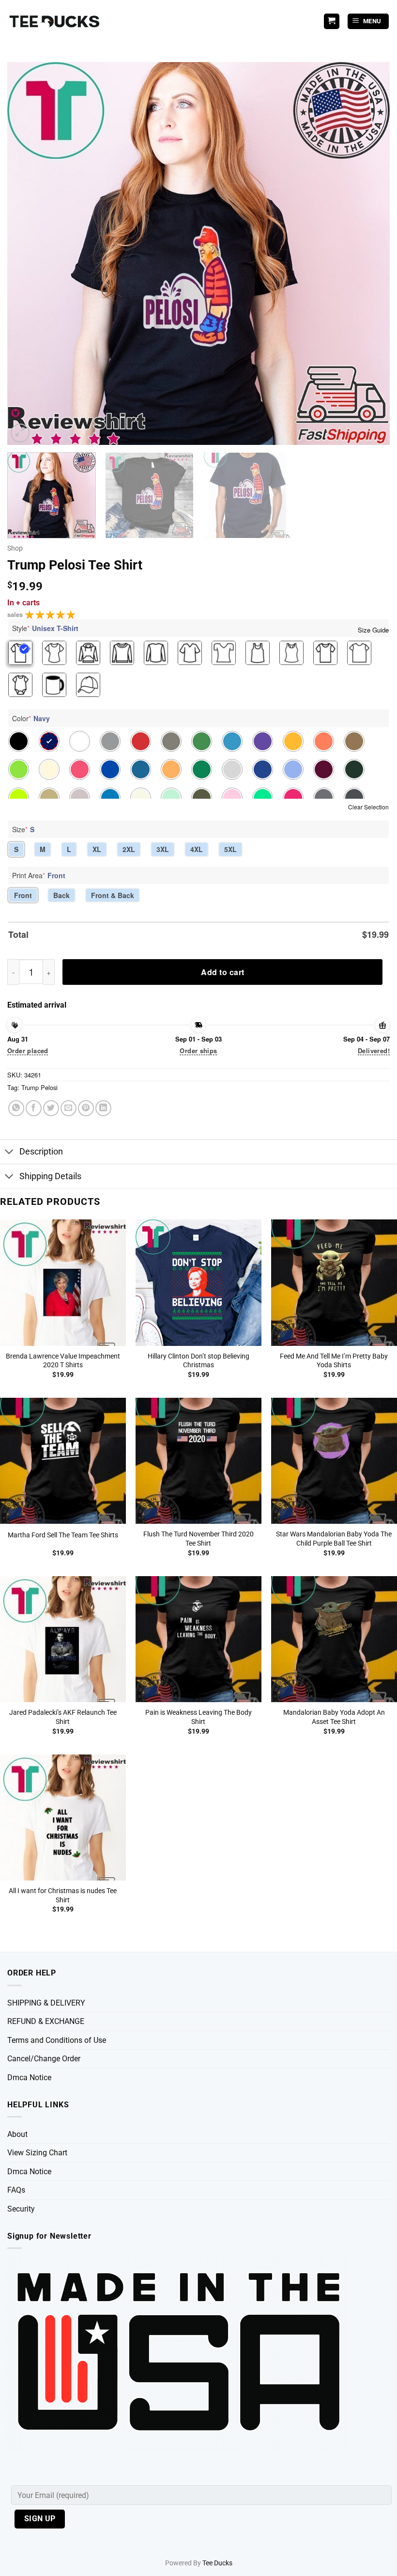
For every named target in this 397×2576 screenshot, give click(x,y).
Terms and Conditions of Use (57, 2040)
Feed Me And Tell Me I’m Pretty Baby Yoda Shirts (334, 1361)
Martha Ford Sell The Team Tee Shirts (63, 1535)
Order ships (198, 1051)
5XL (230, 849)
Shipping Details (50, 1176)
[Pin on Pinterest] (86, 1108)
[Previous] (27, 253)
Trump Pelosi (39, 1087)
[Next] (370, 253)
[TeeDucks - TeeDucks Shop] (56, 22)
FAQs (16, 2190)
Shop (15, 548)
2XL (129, 849)
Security (21, 2209)
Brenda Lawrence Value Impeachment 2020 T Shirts (63, 1361)
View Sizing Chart (37, 2153)
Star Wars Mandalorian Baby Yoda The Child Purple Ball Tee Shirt (334, 1539)
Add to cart (222, 972)
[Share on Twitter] (51, 1108)
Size (23, 829)
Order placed (28, 1051)
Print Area (39, 875)
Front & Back (113, 895)
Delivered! (374, 1051)
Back (61, 895)
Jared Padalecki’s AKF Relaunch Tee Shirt (63, 1717)
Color (31, 718)
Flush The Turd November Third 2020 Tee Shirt (198, 1539)
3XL (163, 849)
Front (23, 895)
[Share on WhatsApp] (16, 1108)
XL (97, 849)
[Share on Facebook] (34, 1108)
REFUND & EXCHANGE (46, 2021)
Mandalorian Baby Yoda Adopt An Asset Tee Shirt (334, 1717)
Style (45, 628)
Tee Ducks (217, 2563)
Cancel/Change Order (44, 2059)
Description (41, 1152)
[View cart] (332, 22)
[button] (368, 22)
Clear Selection (368, 807)
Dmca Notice (29, 2078)
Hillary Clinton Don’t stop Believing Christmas (198, 1361)
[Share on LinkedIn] (103, 1108)
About (17, 2134)
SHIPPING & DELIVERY (46, 2003)
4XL (197, 849)
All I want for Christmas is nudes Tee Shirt (63, 1896)
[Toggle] (9, 1153)
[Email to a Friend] (69, 1108)
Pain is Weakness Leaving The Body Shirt (198, 1717)
